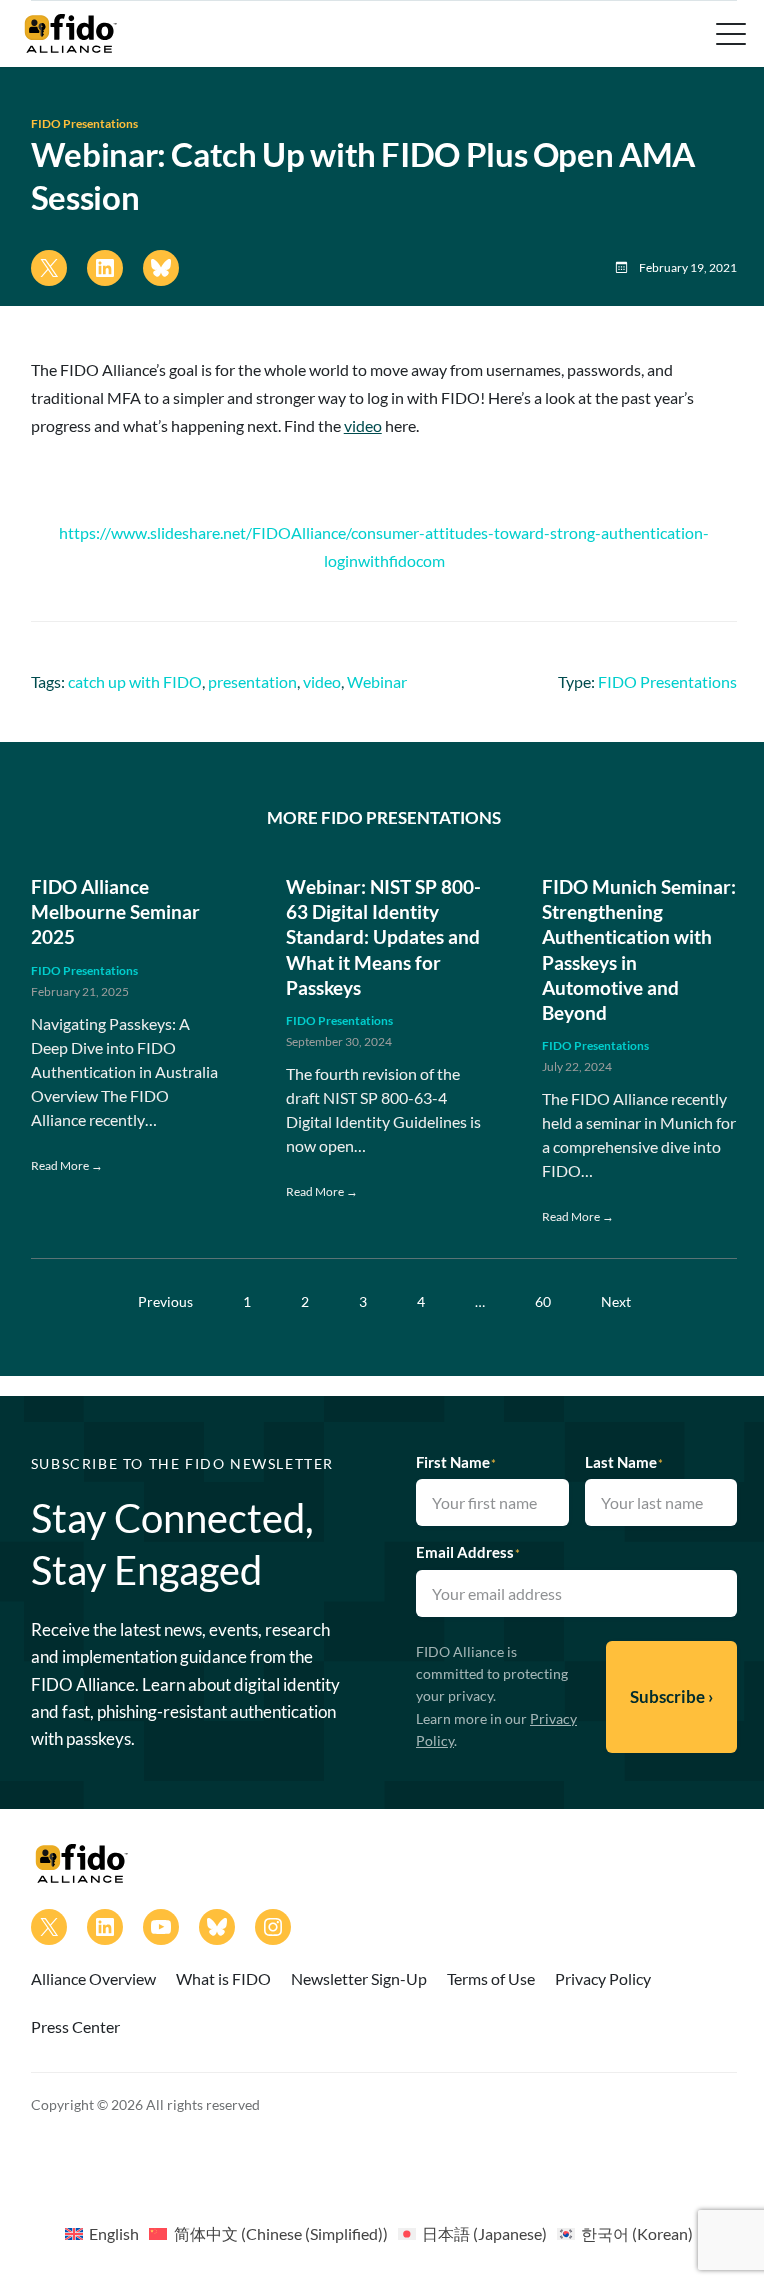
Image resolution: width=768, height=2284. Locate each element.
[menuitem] (102, 2233)
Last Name (624, 1462)
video (363, 425)
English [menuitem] (114, 2233)
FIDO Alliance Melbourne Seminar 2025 (115, 912)
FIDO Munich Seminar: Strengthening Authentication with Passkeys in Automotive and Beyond (639, 949)
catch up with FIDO (135, 681)
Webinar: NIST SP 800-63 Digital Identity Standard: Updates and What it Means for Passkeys (383, 937)
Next (616, 1301)
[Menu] (729, 34)
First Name (456, 1462)
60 (543, 1301)
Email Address (468, 1552)
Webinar (377, 681)
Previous (165, 1301)
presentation (252, 681)
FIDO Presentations (84, 123)
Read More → (67, 1165)
